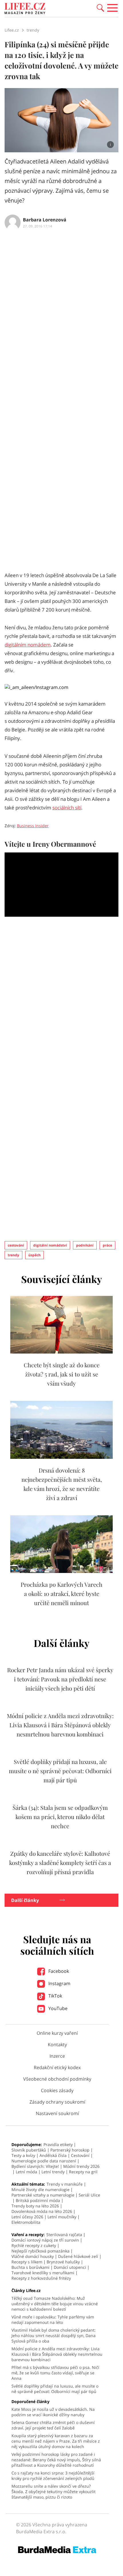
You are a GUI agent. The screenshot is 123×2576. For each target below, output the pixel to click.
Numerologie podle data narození (44, 2161)
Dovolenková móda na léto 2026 (42, 2211)
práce (107, 1245)
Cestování (80, 2155)
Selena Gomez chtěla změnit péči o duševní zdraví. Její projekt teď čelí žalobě (53, 2425)
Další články (25, 1900)
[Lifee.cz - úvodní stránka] (25, 9)
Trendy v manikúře (65, 2184)
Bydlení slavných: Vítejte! (35, 2166)
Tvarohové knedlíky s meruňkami (43, 2273)
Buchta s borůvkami (30, 2267)
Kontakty (57, 2045)
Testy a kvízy (23, 2155)
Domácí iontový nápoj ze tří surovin (45, 2240)
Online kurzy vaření (57, 2033)
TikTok (55, 1996)
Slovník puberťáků (29, 2150)
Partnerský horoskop (70, 2150)
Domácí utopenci (70, 2267)
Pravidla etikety (58, 2144)
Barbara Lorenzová (45, 220)
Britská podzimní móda (38, 2200)
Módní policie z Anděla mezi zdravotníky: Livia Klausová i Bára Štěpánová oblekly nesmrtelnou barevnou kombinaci (60, 1725)
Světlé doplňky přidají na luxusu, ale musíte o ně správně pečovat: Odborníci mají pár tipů (60, 1771)
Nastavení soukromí (57, 2113)
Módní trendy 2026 (81, 2166)
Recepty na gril (83, 2172)
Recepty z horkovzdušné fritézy (41, 2278)
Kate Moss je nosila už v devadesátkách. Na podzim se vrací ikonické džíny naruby (53, 2412)
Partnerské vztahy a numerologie (43, 2195)
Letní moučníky (62, 2217)
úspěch (34, 1255)
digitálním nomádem (28, 645)
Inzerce (57, 2056)
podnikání (85, 1245)
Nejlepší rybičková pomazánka (40, 2251)
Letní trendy (53, 2172)
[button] (100, 7)
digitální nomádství (50, 1245)
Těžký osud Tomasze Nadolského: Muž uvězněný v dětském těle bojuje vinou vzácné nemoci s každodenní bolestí (55, 2304)
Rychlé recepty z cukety (34, 2245)
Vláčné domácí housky (33, 2256)
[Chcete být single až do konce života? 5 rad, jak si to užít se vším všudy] (61, 1352)
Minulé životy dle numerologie (40, 2189)
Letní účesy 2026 (27, 2217)
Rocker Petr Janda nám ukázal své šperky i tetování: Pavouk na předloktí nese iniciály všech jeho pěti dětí (60, 1679)
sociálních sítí (67, 808)
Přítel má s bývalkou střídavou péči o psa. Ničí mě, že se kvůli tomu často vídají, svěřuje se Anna (55, 2373)
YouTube (57, 2008)
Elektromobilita (26, 2222)
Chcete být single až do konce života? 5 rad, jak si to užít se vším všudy (62, 1374)
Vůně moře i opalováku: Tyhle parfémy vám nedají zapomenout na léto (53, 2320)
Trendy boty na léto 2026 (35, 2206)
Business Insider (33, 826)
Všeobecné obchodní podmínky (57, 2079)
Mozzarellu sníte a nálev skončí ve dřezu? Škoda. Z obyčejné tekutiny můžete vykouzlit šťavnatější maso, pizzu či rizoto (53, 2492)
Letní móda (26, 2172)
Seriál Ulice (89, 2195)
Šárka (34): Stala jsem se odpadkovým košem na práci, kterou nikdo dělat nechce (60, 1817)
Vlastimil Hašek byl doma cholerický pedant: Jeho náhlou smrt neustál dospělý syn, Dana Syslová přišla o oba (53, 2335)
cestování (16, 1245)
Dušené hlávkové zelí (78, 2256)
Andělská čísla (53, 2155)
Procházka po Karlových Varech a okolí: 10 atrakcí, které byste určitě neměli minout (61, 1593)
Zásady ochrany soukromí (57, 2102)
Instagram (59, 1983)
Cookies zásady (57, 2090)
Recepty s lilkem (27, 2262)
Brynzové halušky (63, 2262)
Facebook (58, 1971)
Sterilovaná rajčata (64, 2235)
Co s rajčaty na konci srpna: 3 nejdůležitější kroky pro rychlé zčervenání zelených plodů (53, 2476)
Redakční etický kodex (57, 2067)
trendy (13, 1255)
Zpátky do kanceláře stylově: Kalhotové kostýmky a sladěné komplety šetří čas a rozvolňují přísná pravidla (60, 1863)
